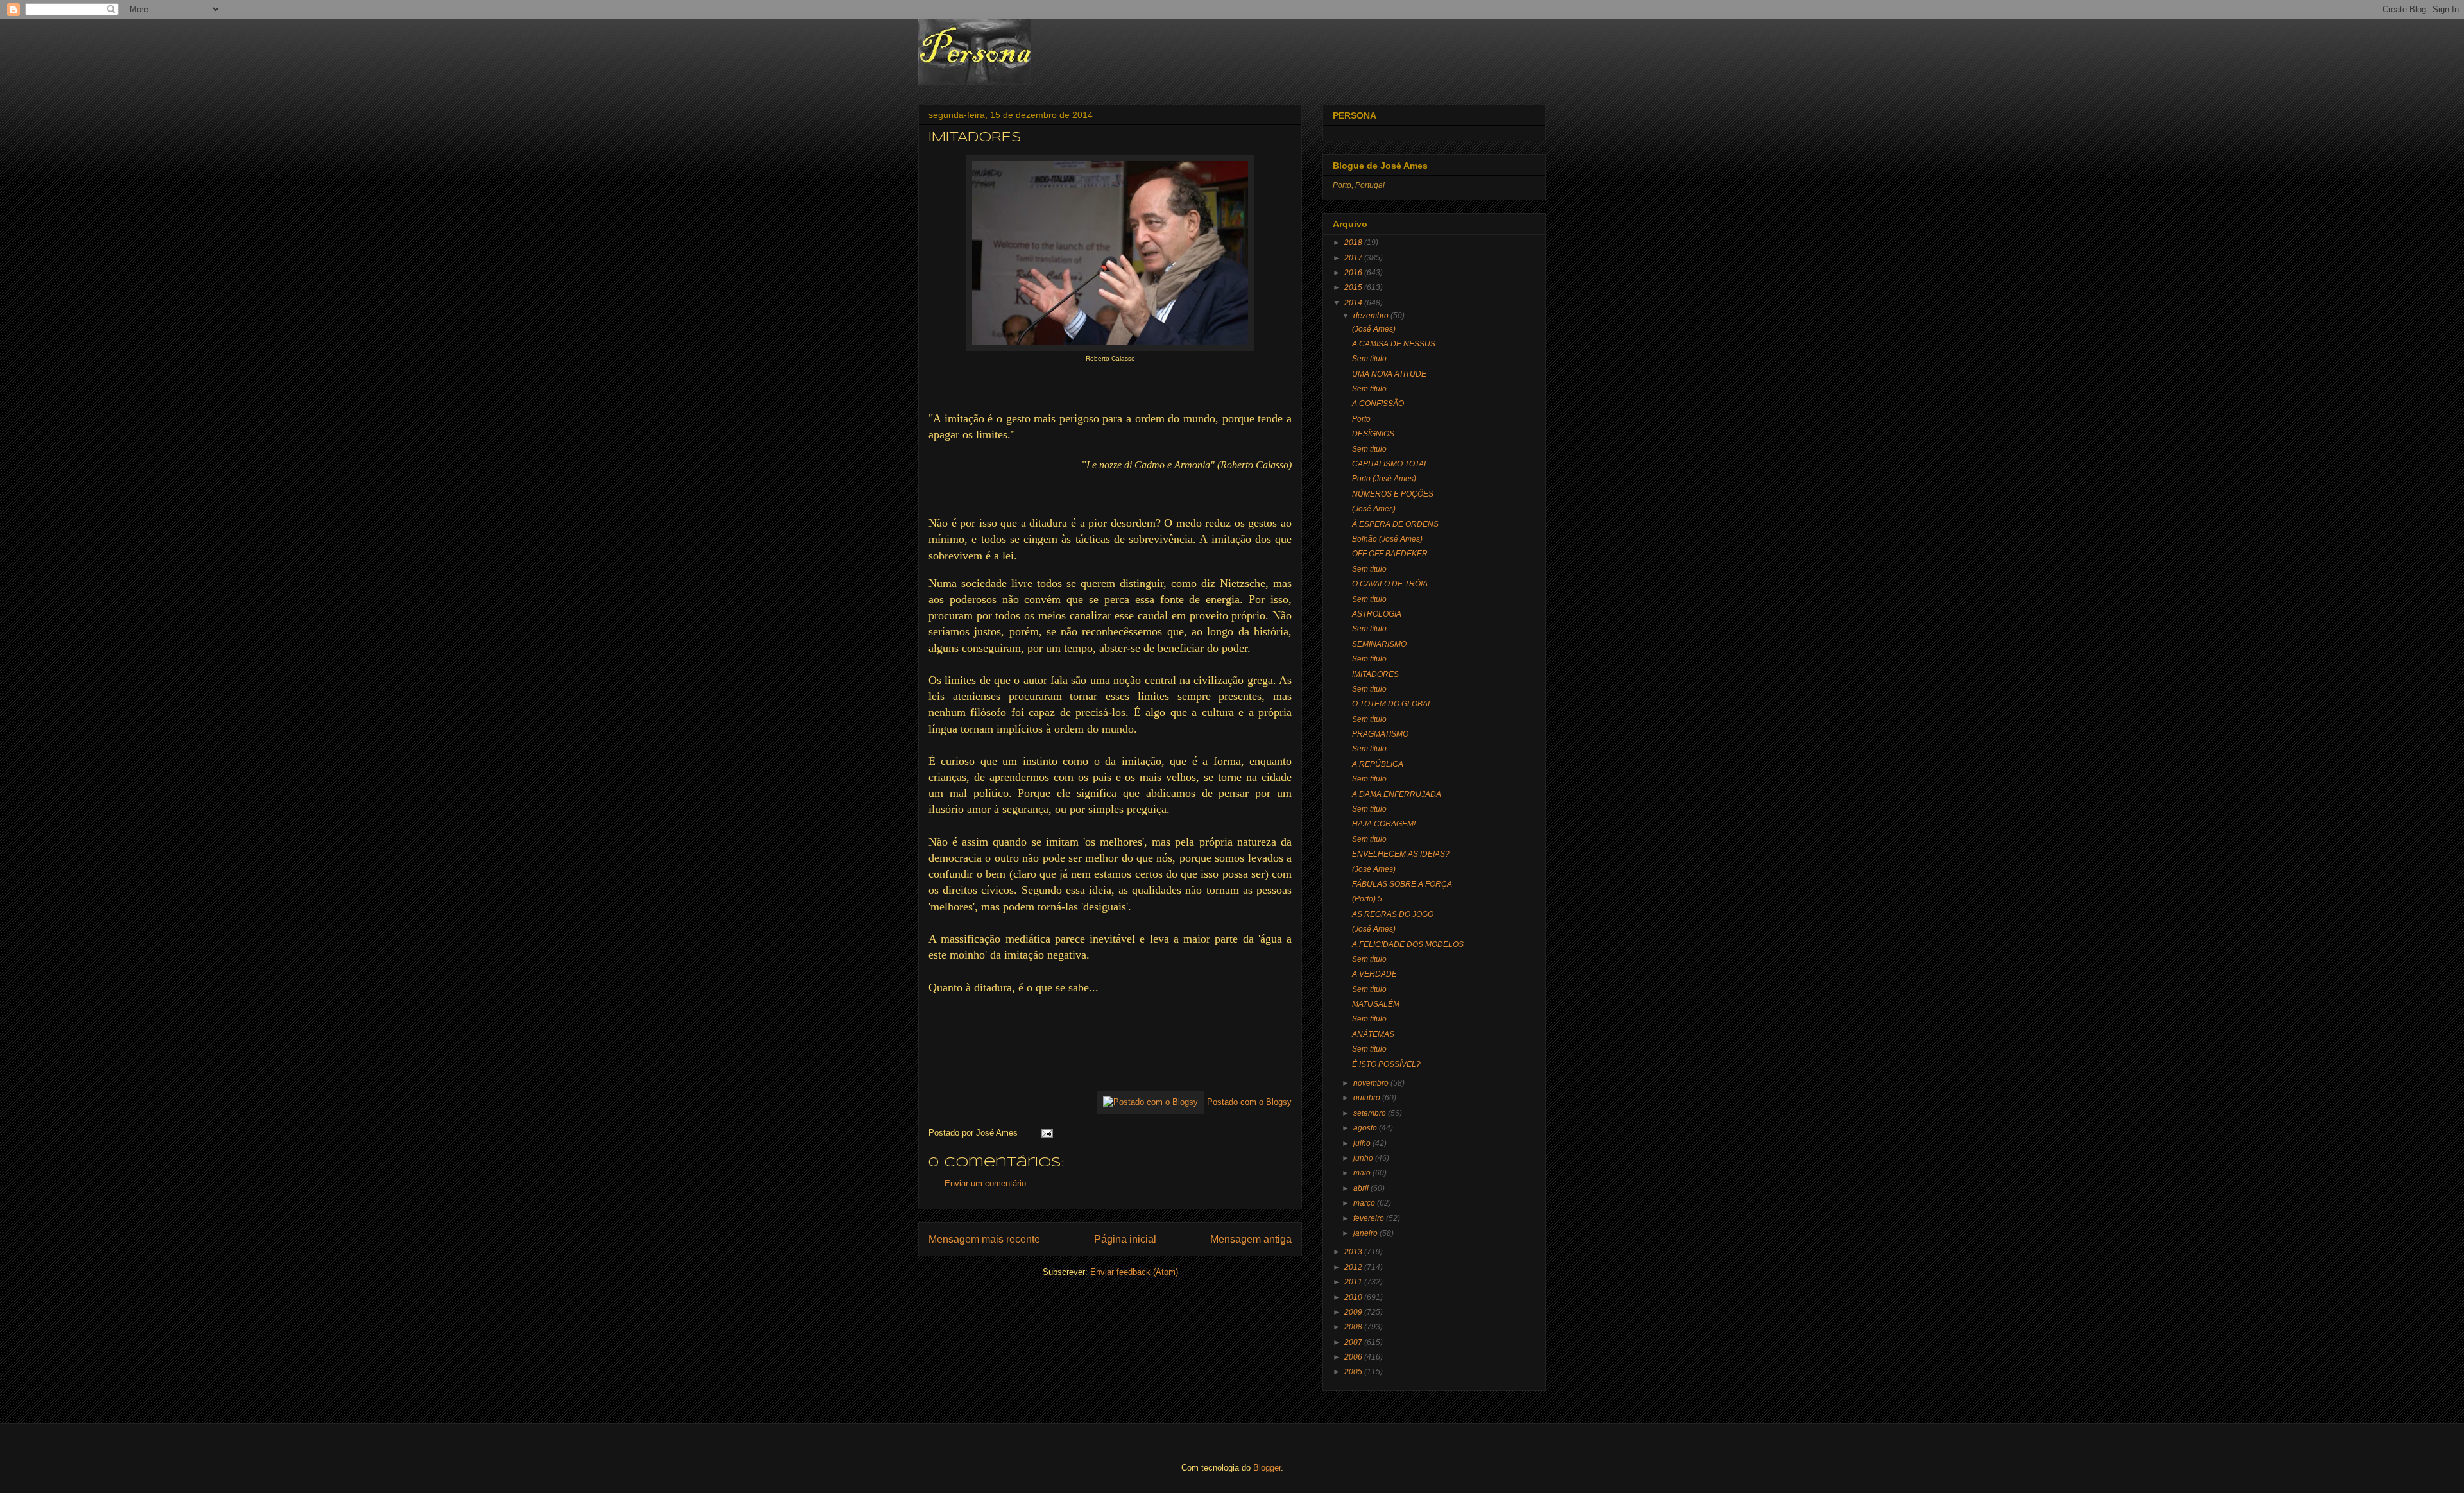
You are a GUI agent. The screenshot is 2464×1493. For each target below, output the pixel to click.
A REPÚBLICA (1378, 764)
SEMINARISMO (1379, 644)
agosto (1365, 1128)
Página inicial (1125, 1239)
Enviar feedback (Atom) (1134, 1272)
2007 (1353, 1342)
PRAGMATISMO (1380, 734)
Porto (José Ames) (1384, 479)
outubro (1367, 1098)
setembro (1370, 1113)
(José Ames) (1374, 329)
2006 (1353, 1357)
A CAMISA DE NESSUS (1394, 344)
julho (1362, 1143)
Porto (1361, 419)
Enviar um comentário (985, 1183)
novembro (1371, 1083)
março (1364, 1203)
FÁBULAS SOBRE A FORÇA (1402, 884)
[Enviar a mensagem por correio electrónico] (1045, 1133)
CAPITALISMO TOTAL (1390, 464)
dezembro (1371, 316)
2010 (1353, 1297)
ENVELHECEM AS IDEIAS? (1401, 854)
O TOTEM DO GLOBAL (1392, 704)
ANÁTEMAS (1373, 1034)
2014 (1353, 303)
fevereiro (1369, 1218)
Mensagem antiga (1251, 1239)
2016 (1353, 273)
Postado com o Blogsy (1249, 1102)
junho (1363, 1158)
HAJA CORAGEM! (1384, 824)
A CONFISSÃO (1378, 404)
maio (1362, 1173)
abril (1361, 1188)
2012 (1353, 1267)
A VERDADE (1374, 974)
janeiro (1365, 1233)
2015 (1353, 287)
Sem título (1369, 359)
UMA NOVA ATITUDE (1389, 374)
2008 (1353, 1327)
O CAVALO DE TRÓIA (1390, 584)
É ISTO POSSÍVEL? (1386, 1064)
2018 (1353, 243)
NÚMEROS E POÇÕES (1393, 494)
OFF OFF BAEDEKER (1390, 554)
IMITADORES (1375, 674)
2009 (1353, 1312)
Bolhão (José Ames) (1387, 539)
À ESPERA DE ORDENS (1395, 524)
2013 (1353, 1252)
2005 (1353, 1372)
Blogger (1267, 1468)
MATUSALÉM (1376, 1004)
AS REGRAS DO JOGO (1393, 914)
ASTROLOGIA (1377, 614)
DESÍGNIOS (1373, 434)
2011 (1353, 1282)
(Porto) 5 (1367, 899)
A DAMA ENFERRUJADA (1397, 794)
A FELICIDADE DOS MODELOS (1408, 944)
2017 (1353, 258)
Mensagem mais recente (984, 1239)
